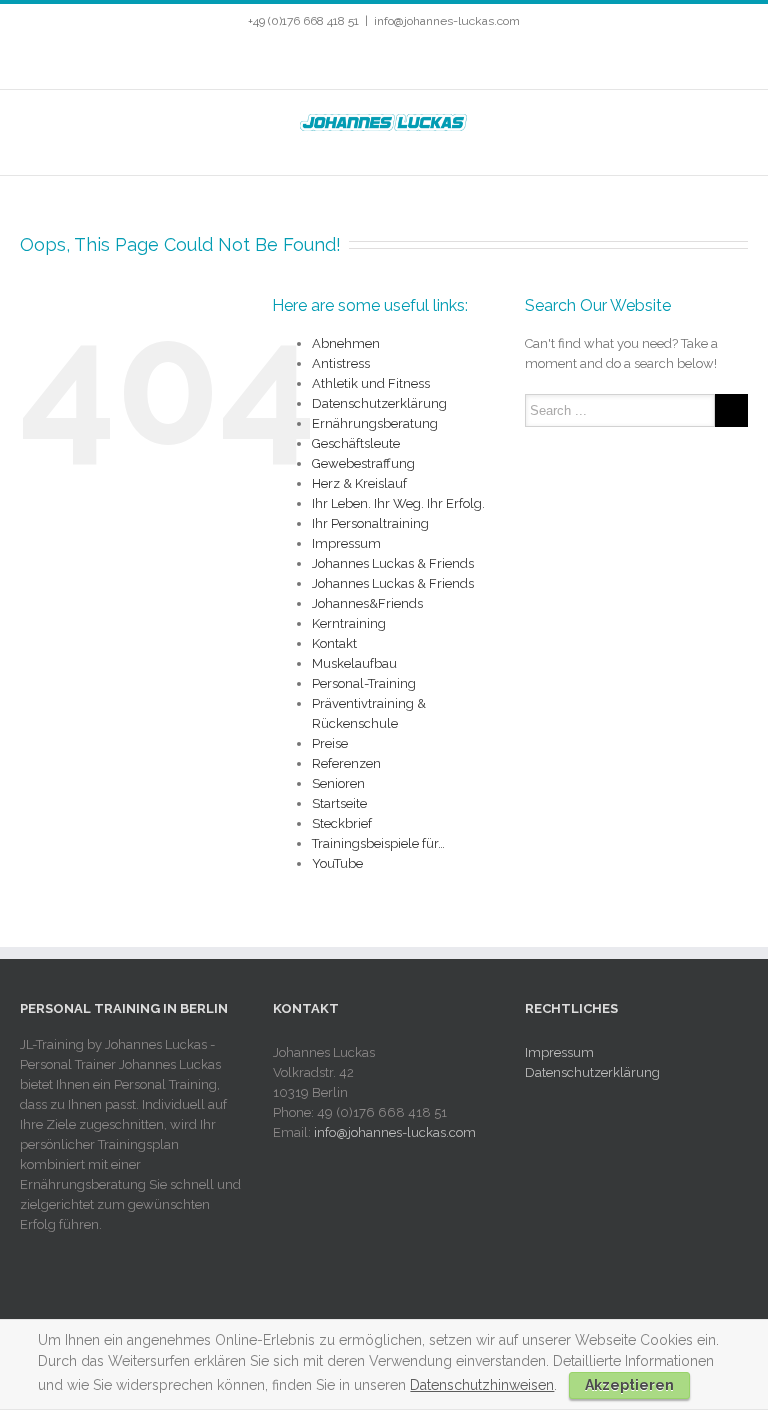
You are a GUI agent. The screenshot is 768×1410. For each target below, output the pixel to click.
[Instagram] (406, 61)
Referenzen (346, 763)
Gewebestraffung (363, 463)
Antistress (341, 363)
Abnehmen (346, 343)
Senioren (338, 783)
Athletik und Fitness (371, 383)
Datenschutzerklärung (379, 403)
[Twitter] (342, 61)
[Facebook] (310, 61)
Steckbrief (342, 823)
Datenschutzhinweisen (482, 1385)
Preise (330, 743)
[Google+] (438, 61)
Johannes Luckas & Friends (393, 563)
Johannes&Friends (367, 603)
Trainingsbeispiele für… (378, 843)
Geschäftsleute (356, 443)
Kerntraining (349, 623)
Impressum (346, 543)
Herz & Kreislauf (359, 483)
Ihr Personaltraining (370, 523)
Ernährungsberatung (375, 423)
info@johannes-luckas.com (447, 21)
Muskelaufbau (354, 663)
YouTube (337, 863)
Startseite (339, 803)
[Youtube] (374, 61)
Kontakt (334, 643)
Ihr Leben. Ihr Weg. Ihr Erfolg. (398, 503)
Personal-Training (364, 683)
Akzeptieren (629, 1385)
